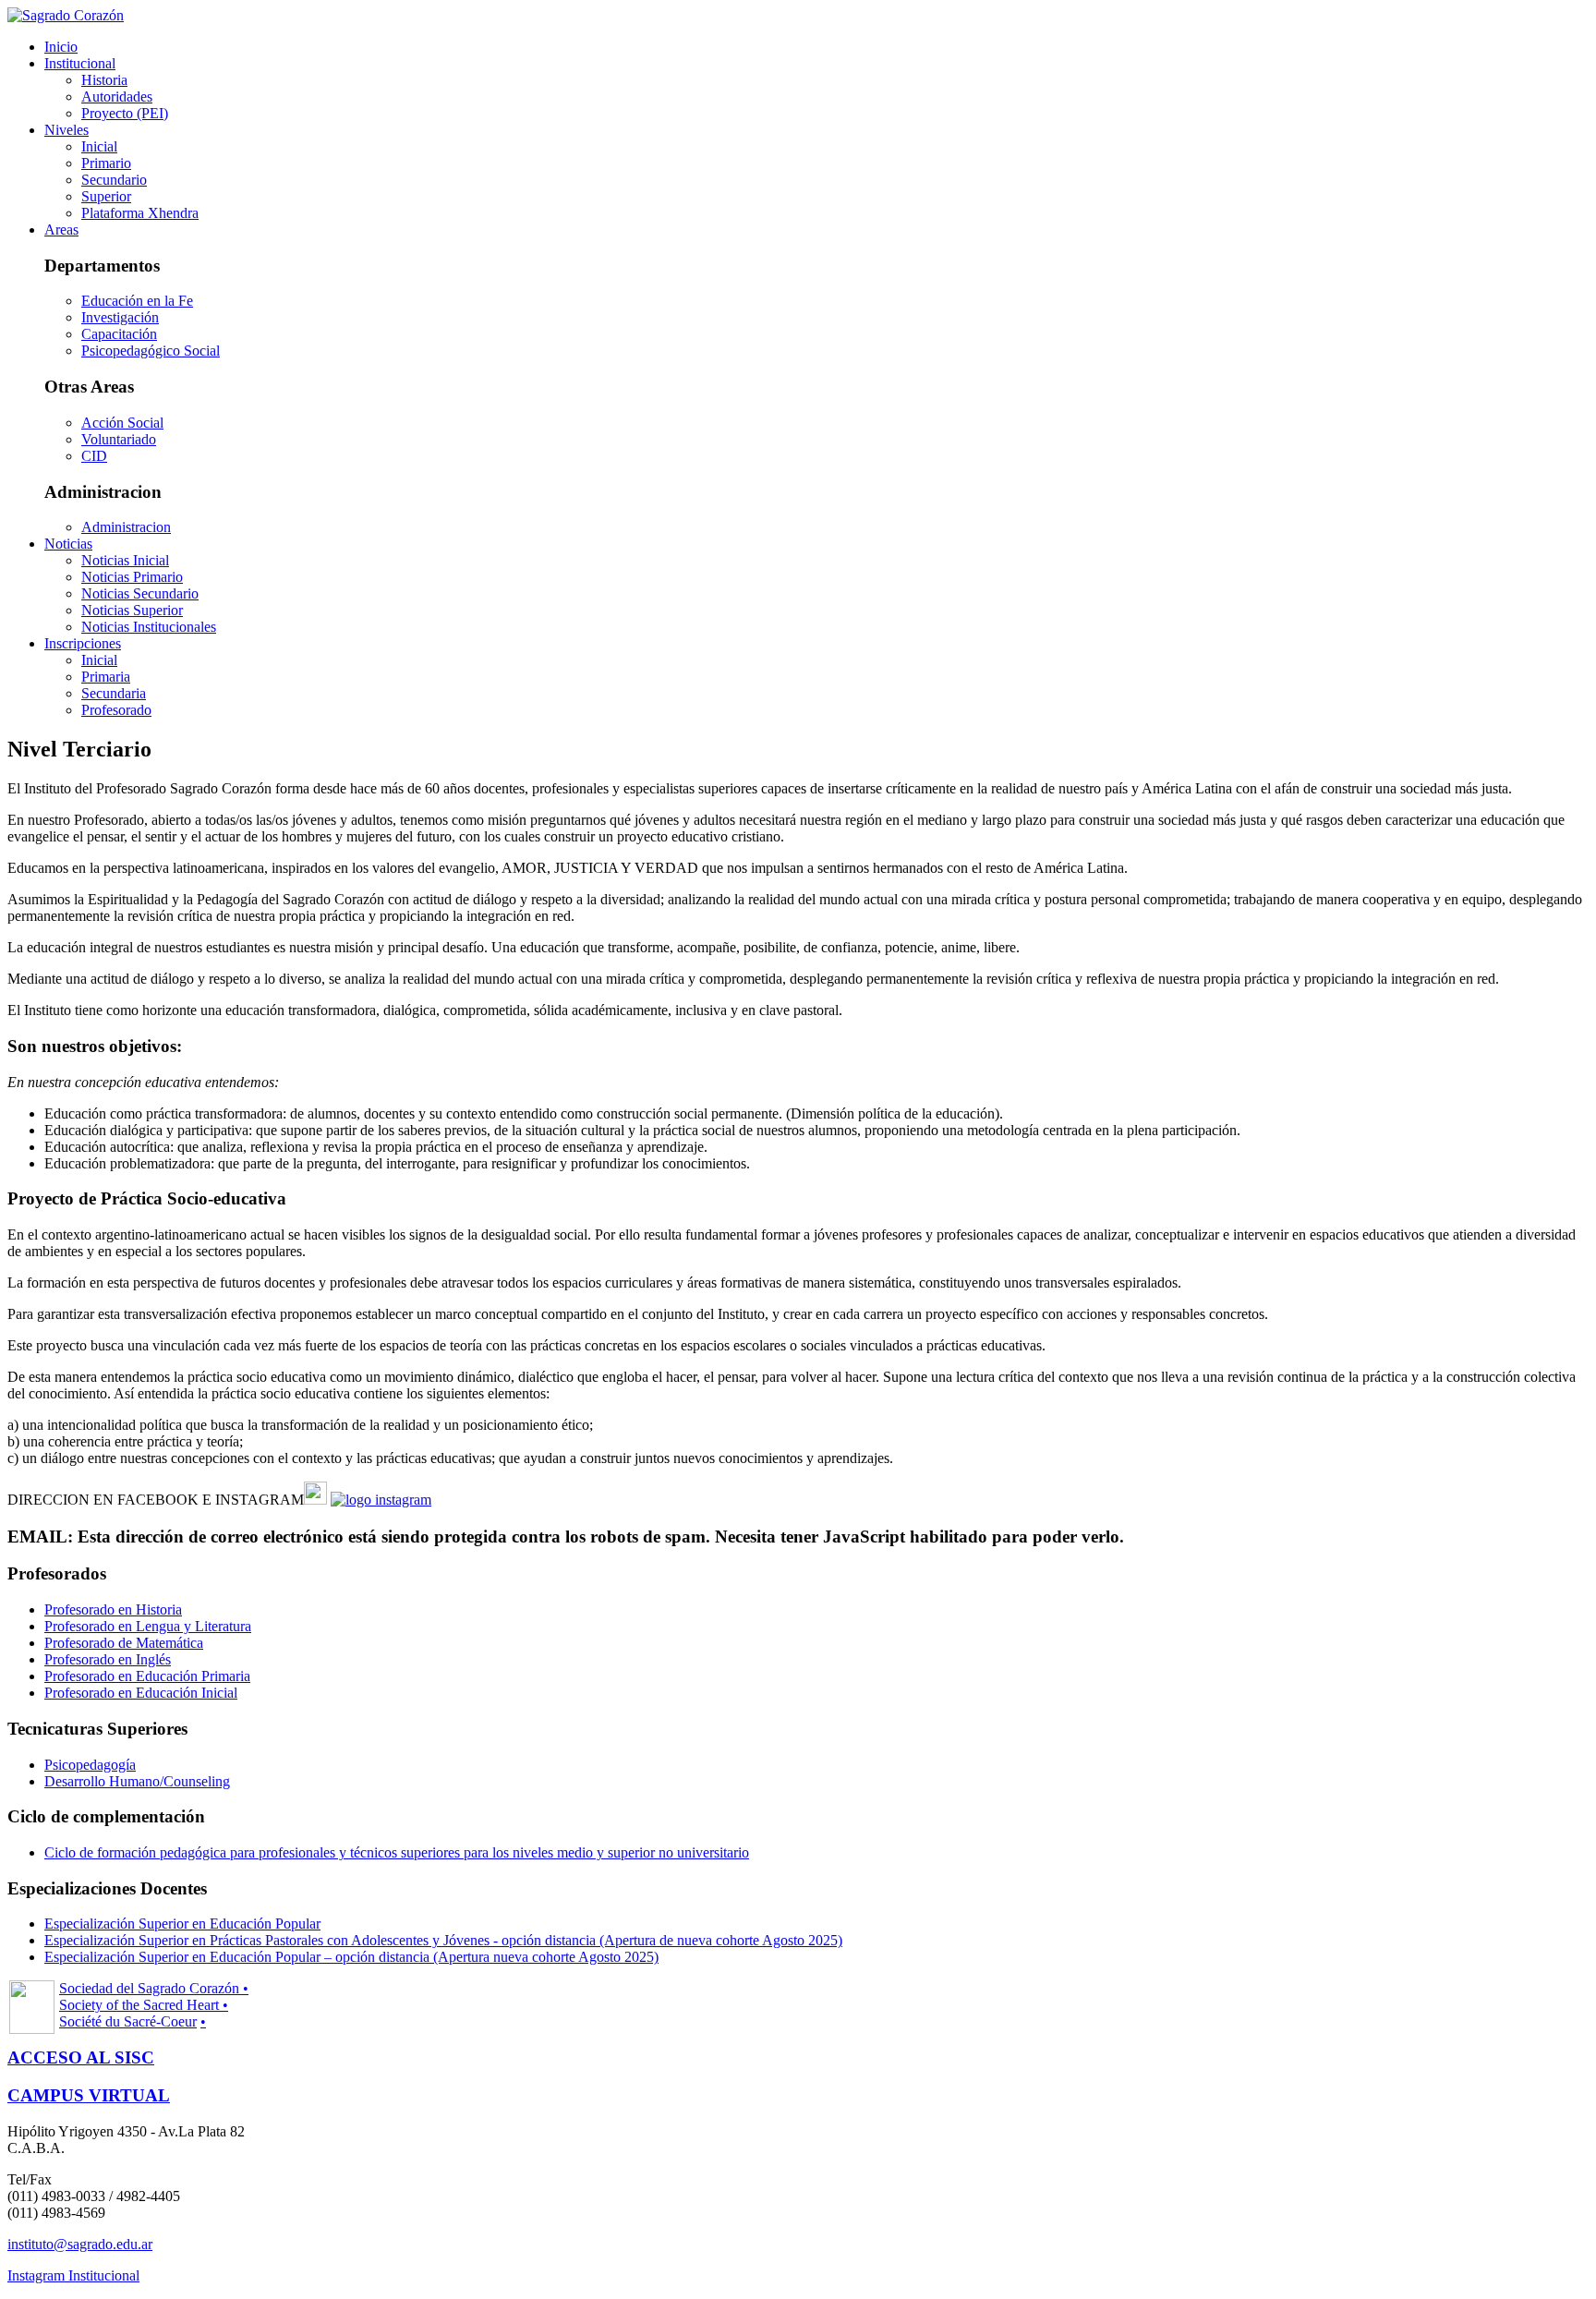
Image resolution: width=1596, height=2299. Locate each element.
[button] (80, 63)
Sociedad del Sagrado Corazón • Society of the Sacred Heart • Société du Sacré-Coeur (154, 2005)
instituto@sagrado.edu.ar (80, 2244)
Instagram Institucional (73, 2275)
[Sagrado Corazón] (66, 15)
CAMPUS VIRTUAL (89, 2095)
